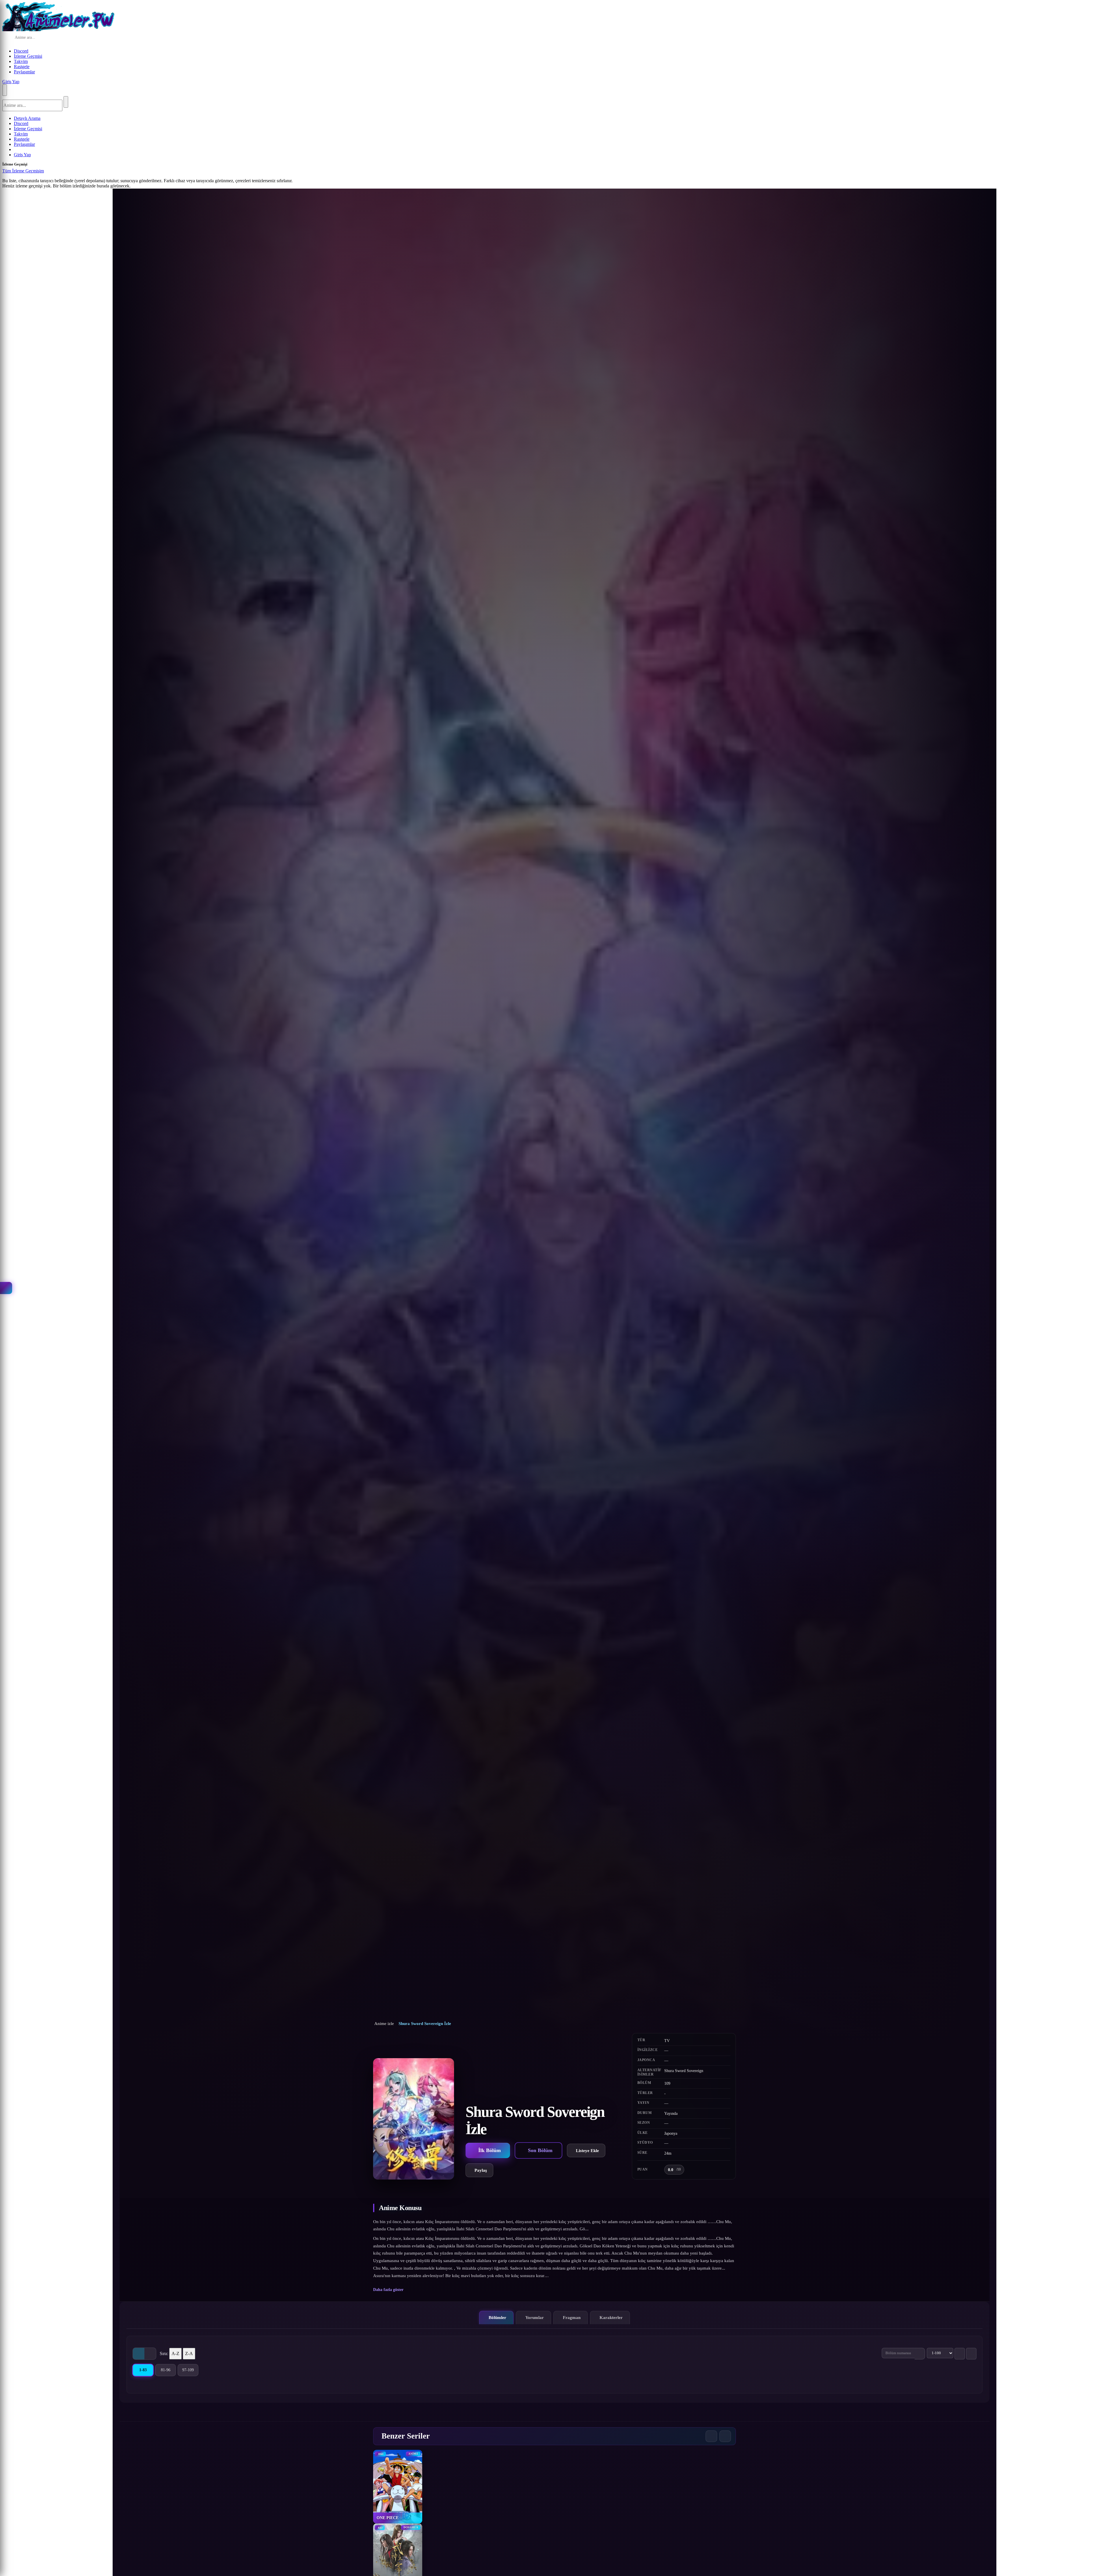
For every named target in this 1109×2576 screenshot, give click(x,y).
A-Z (175, 2353)
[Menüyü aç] (5, 90)
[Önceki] (711, 2436)
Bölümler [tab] (497, 2317)
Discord (21, 51)
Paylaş (481, 2170)
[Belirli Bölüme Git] (920, 2354)
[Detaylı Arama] (82, 38)
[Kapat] (50, 172)
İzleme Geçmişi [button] (28, 56)
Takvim (21, 61)
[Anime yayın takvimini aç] (6, 1288)
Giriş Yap (11, 82)
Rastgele (22, 67)
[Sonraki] (725, 2436)
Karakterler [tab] (611, 2317)
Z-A (189, 2353)
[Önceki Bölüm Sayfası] (960, 2354)
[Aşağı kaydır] (554, 2188)
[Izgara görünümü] (139, 2354)
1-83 (146, 2371)
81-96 (168, 2371)
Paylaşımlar (24, 72)
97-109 (190, 2371)
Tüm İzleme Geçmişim (23, 171)
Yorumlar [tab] (535, 2317)
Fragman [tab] (572, 2317)
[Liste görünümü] (150, 2354)
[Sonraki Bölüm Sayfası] (971, 2354)
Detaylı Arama (27, 118)
